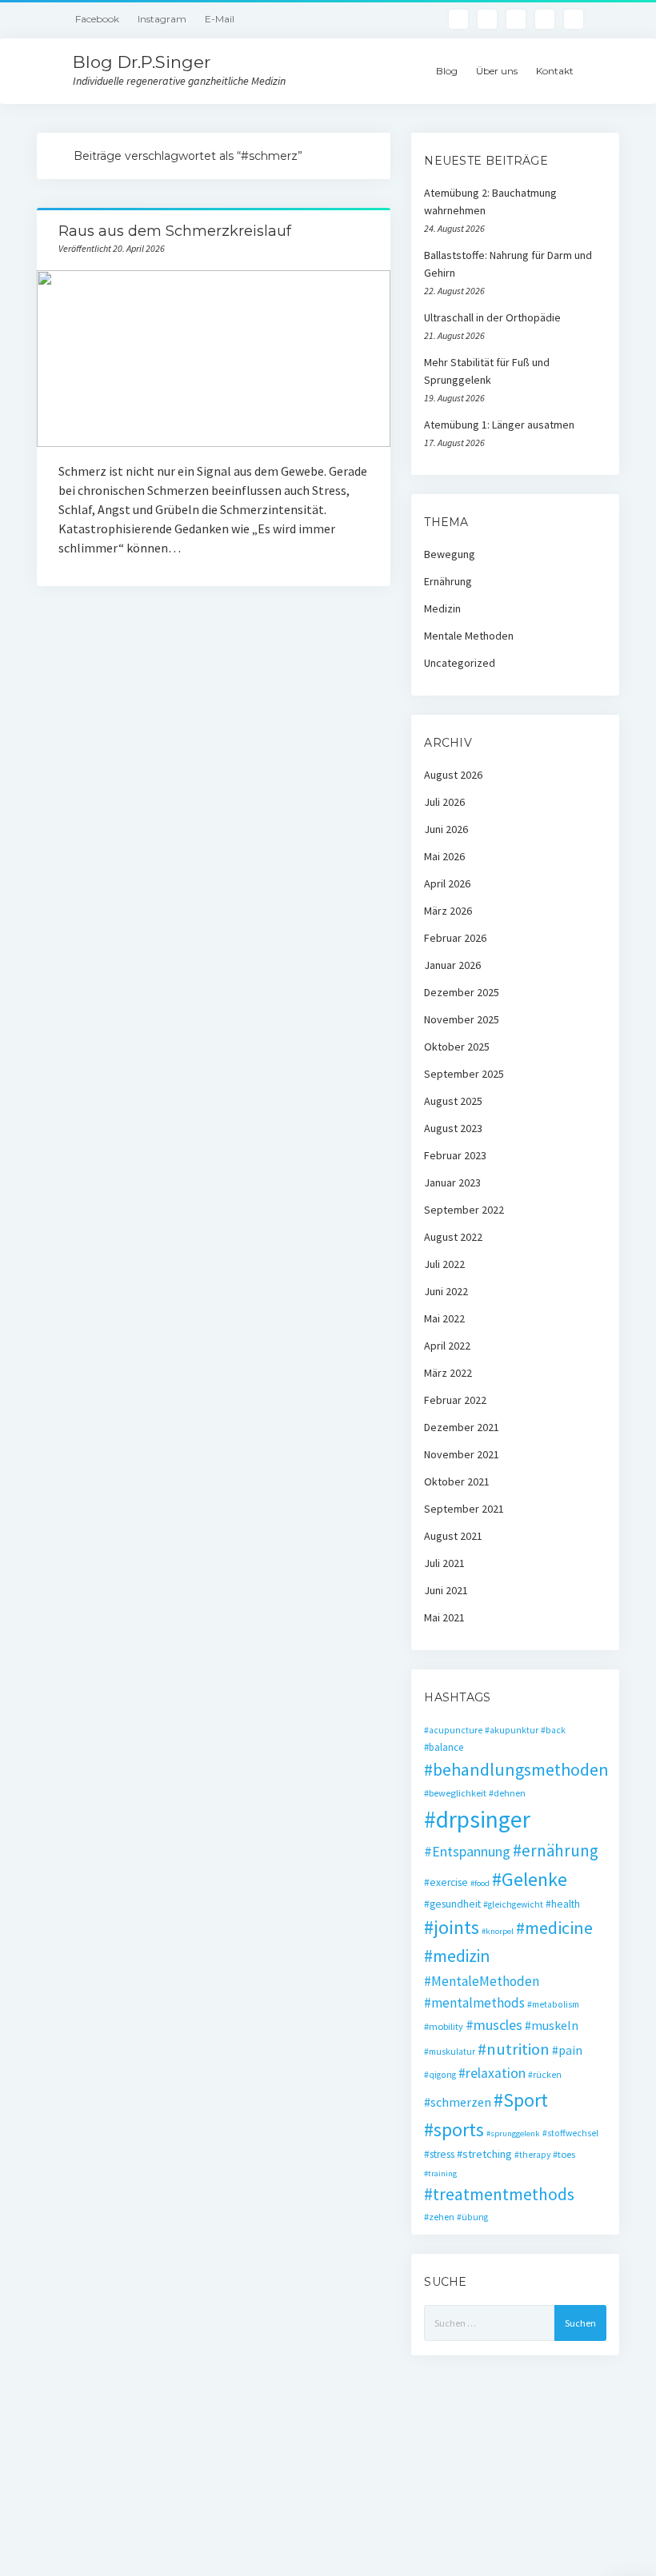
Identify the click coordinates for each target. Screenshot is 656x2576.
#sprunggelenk (513, 2133)
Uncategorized (460, 663)
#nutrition (514, 2049)
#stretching (484, 2154)
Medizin (442, 608)
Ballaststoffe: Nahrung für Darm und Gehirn (508, 264)
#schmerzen (458, 2102)
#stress (439, 2154)
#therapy (532, 2155)
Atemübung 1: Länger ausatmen (499, 425)
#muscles (494, 2025)
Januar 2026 (452, 965)
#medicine (554, 1928)
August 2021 (453, 1536)
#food (480, 1883)
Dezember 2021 (462, 1427)
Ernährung (448, 581)
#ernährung (556, 1850)
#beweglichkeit (455, 1793)
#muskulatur (450, 2052)
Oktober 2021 (457, 1481)
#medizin (457, 1956)
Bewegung (450, 554)
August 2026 (453, 775)
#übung (472, 2217)
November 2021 (462, 1454)
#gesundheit (452, 1904)
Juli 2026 (444, 802)
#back (553, 1730)
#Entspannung (467, 1851)
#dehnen (507, 1793)
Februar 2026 (455, 938)
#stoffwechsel (570, 2133)
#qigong (440, 2075)
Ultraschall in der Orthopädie (492, 317)
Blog (447, 71)
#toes (564, 2154)
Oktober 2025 (457, 1047)
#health (563, 1904)
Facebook (97, 19)
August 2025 (453, 1101)
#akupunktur (512, 1730)
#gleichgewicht (513, 1904)
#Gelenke (530, 1879)
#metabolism (553, 2004)
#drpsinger (477, 1819)
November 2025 (462, 1019)
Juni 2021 (446, 1590)
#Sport (521, 2100)
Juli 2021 (444, 1563)
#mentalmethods (474, 2003)
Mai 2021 (444, 1617)
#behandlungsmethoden (516, 1769)
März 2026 (448, 911)
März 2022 (448, 1373)
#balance (444, 1747)
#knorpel (498, 1931)
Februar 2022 (455, 1400)
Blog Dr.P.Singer (142, 62)
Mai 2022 (444, 1318)
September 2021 (464, 1509)
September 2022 (464, 1210)
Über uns (497, 71)
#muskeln (552, 2025)
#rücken (545, 2075)
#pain (567, 2050)
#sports (454, 2129)
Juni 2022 (446, 1291)
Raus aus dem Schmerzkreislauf (175, 231)
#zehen (439, 2217)
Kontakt (555, 71)
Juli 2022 (444, 1264)
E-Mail (220, 19)
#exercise (446, 1882)
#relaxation (492, 2073)
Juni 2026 (446, 829)
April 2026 (447, 883)
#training (440, 2173)
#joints (452, 1927)
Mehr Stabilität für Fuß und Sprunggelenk (487, 371)
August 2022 (453, 1237)
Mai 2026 (444, 856)
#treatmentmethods (499, 2194)
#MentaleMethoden (482, 1981)
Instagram (162, 19)
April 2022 (447, 1346)
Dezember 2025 (462, 992)
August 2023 (453, 1128)
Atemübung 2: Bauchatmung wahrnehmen (490, 201)
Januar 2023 (452, 1182)
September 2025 (464, 1074)
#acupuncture (453, 1730)
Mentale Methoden (469, 636)
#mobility (444, 2026)
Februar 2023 (455, 1155)
